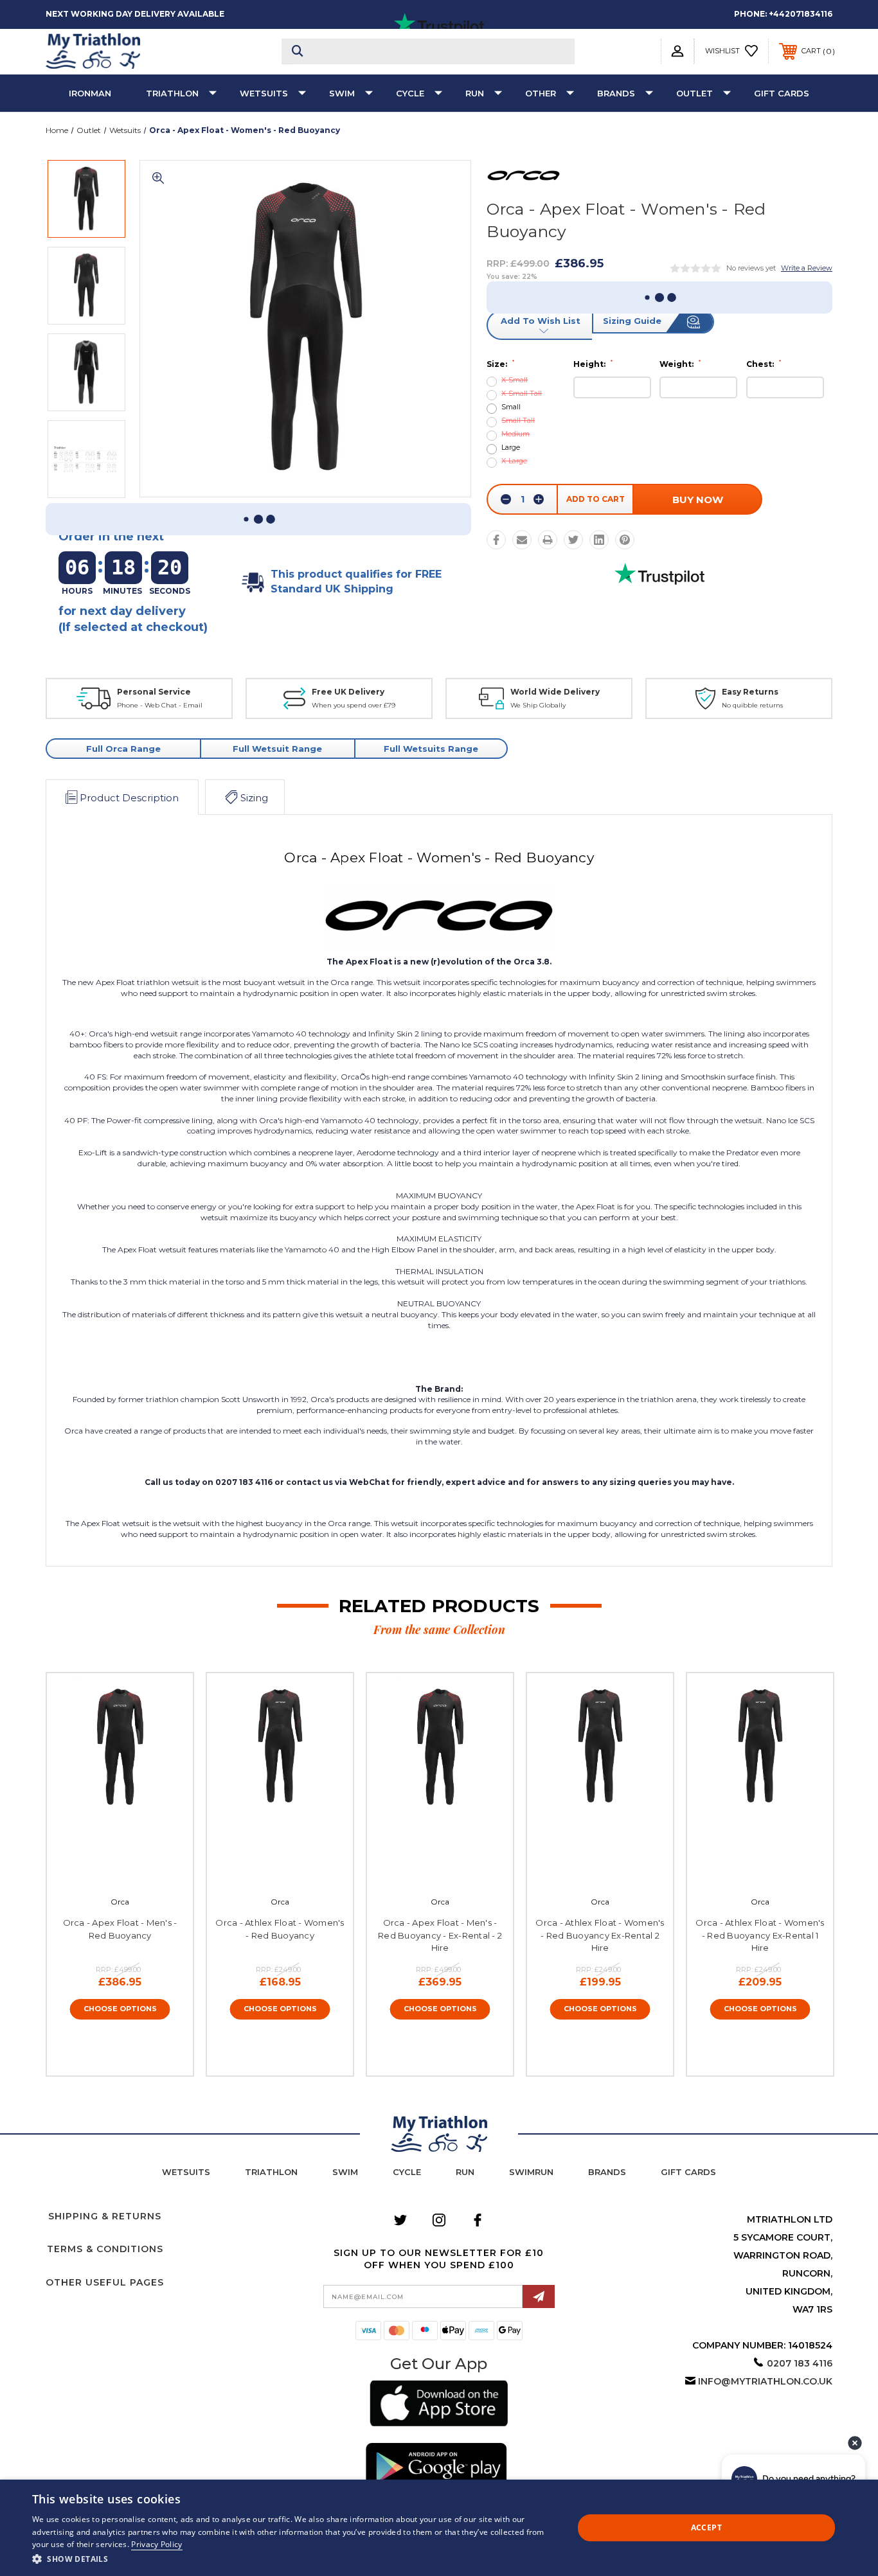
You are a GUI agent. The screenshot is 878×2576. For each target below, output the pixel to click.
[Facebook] (496, 540)
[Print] (548, 540)
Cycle (410, 93)
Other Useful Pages (105, 2282)
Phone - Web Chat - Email (160, 705)
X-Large (514, 461)
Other (541, 93)
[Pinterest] (625, 540)
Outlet (694, 93)
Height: (593, 364)
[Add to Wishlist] (134, 1872)
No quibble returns (752, 705)
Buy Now (698, 500)
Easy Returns (750, 692)
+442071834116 (801, 14)
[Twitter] (573, 540)
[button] (439, 2405)
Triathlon (172, 93)
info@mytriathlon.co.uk (765, 2381)
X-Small (515, 380)
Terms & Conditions (105, 2249)
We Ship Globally (538, 705)
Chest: (764, 364)
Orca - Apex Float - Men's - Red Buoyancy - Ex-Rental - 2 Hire (440, 1935)
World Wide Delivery (555, 692)
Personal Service (154, 692)
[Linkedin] (599, 540)
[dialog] (439, 2528)
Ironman (90, 93)
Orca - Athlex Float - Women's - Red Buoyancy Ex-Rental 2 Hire (600, 1935)
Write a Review (807, 268)
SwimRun (531, 2172)
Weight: (680, 364)
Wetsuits (264, 93)
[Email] (522, 540)
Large (511, 448)
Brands (616, 93)
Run (475, 93)
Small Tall (518, 421)
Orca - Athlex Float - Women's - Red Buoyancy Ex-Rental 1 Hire (760, 1935)
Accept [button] (706, 2527)
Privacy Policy (157, 2544)
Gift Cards (782, 93)
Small (511, 407)
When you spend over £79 (354, 705)
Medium (515, 434)
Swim (342, 93)
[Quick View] (105, 1872)
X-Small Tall (522, 394)
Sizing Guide (632, 321)
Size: (500, 364)
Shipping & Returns (105, 2216)
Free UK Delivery (348, 692)
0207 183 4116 (800, 2363)
